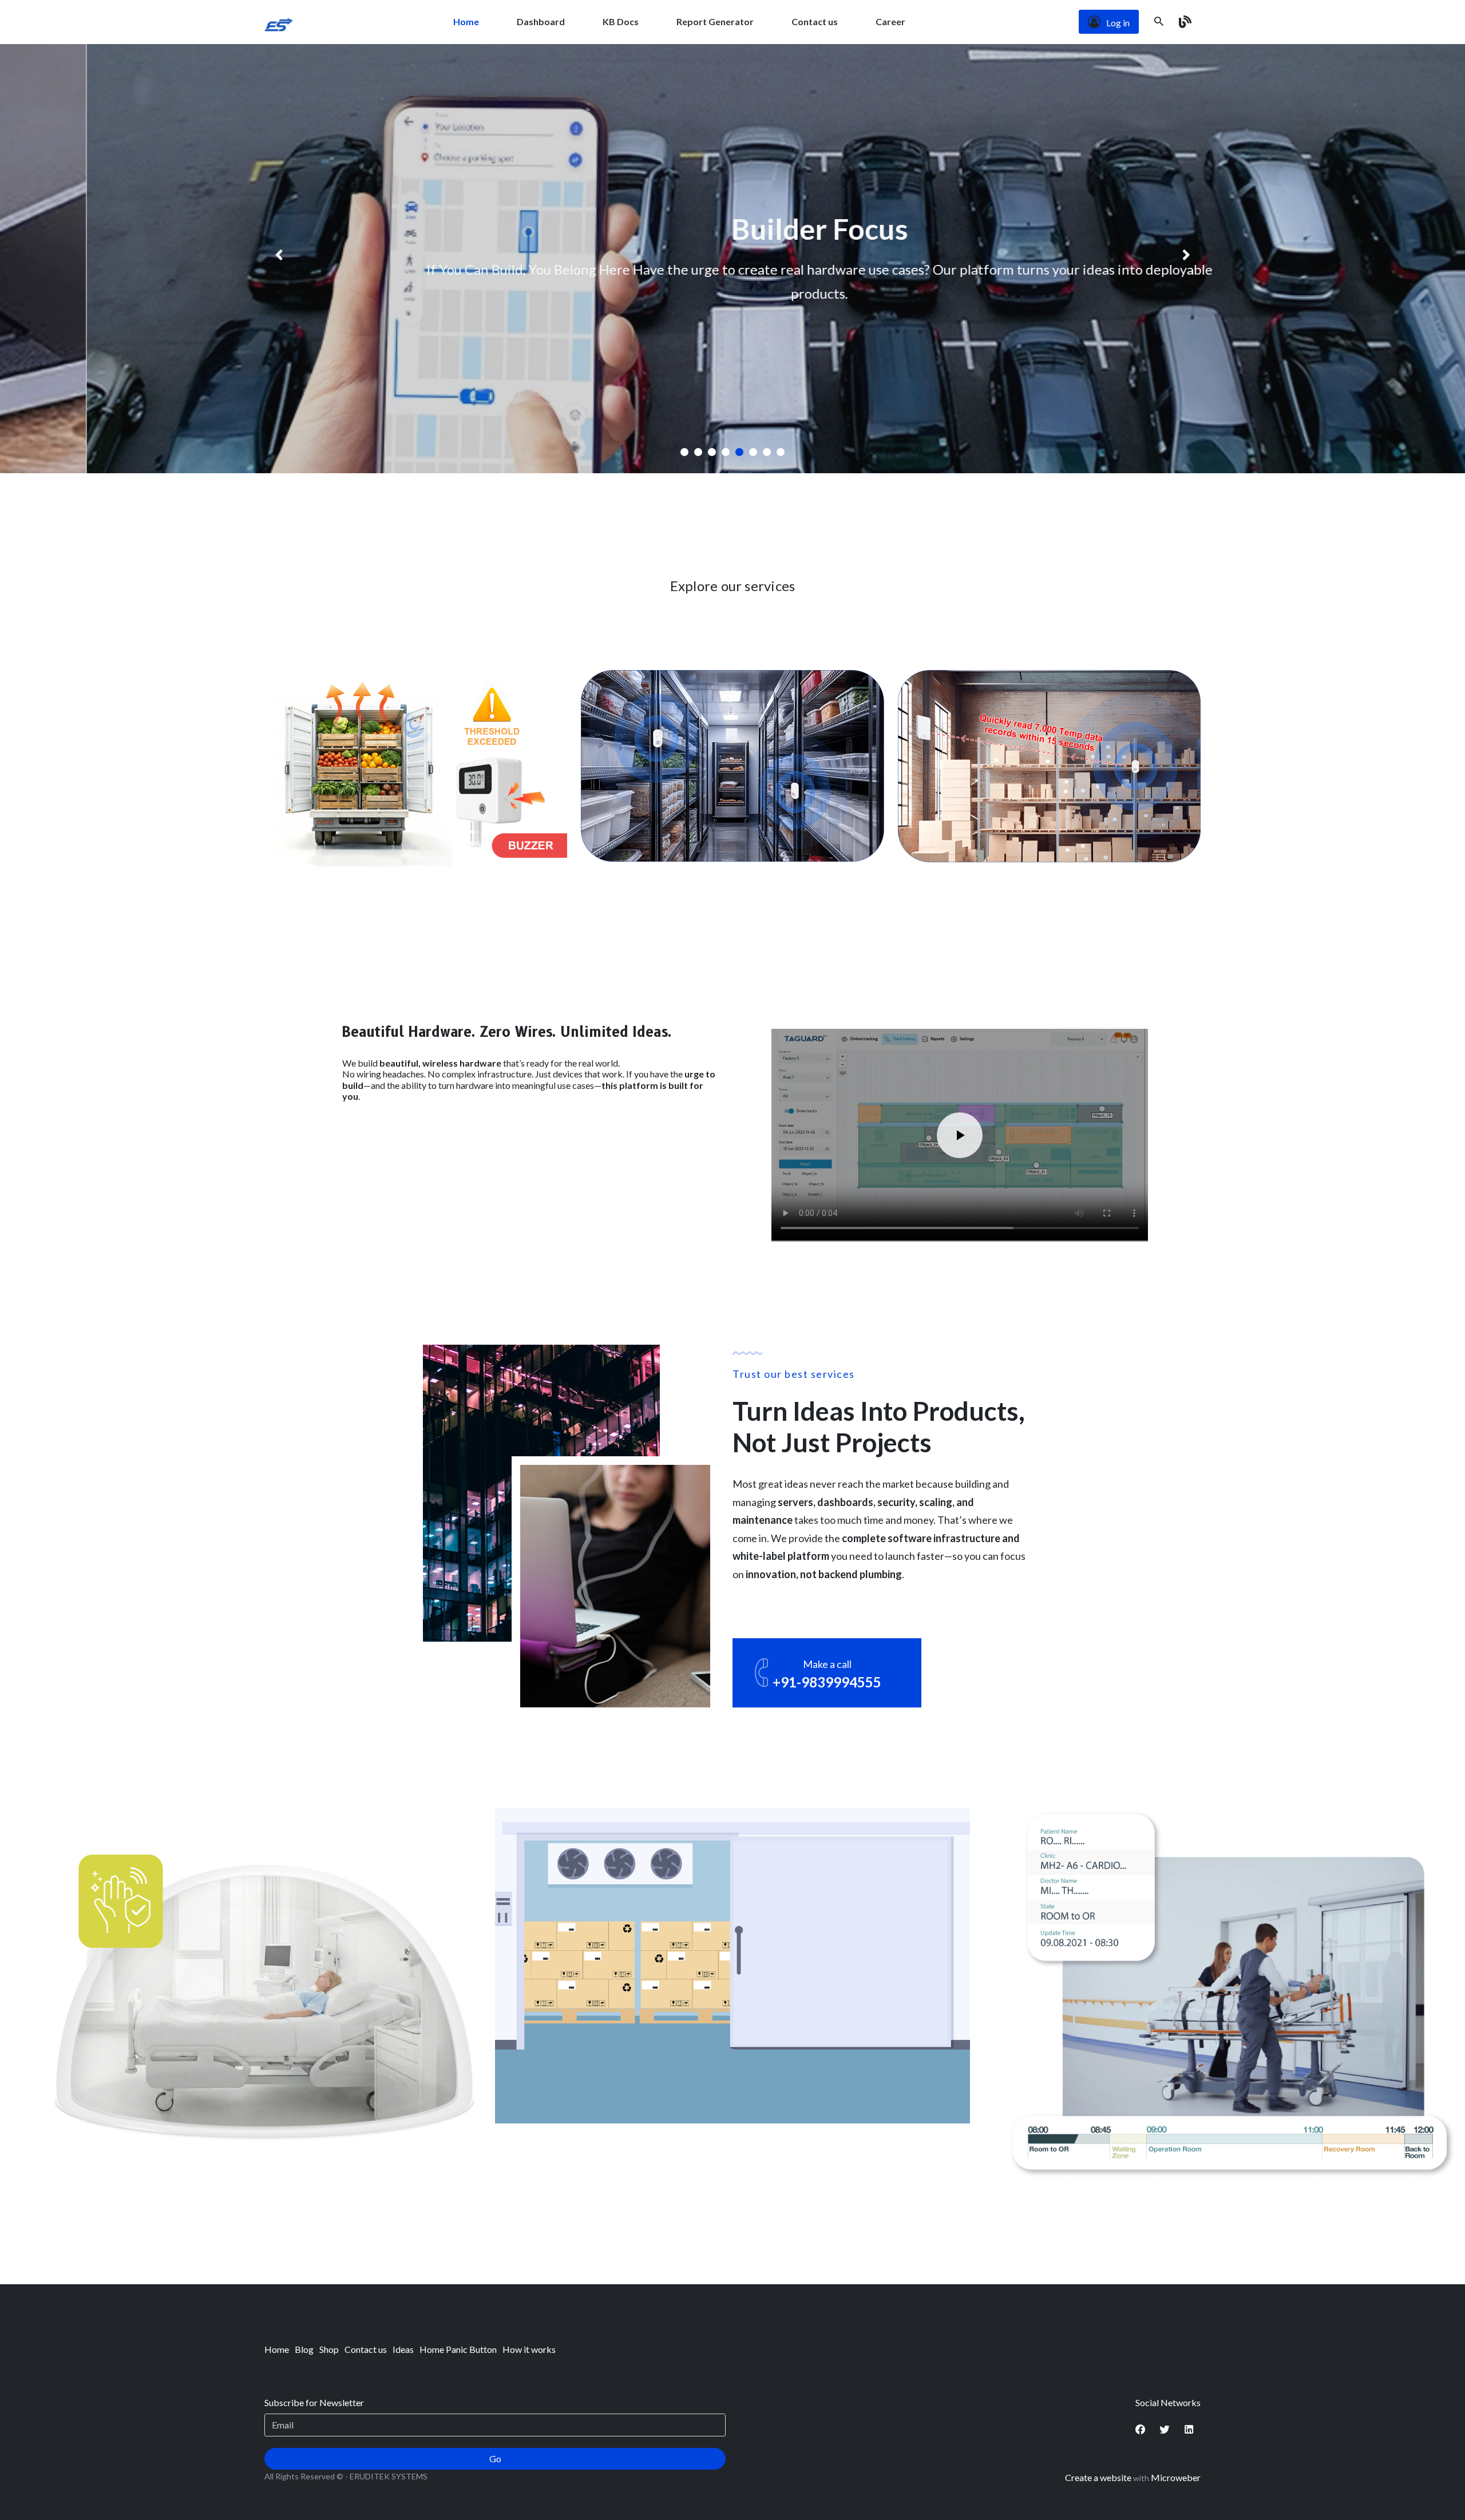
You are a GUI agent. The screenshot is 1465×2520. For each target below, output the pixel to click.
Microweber (1176, 2477)
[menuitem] (466, 22)
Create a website (1098, 2477)
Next (1191, 259)
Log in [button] (1118, 23)
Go (495, 2458)
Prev (274, 259)
